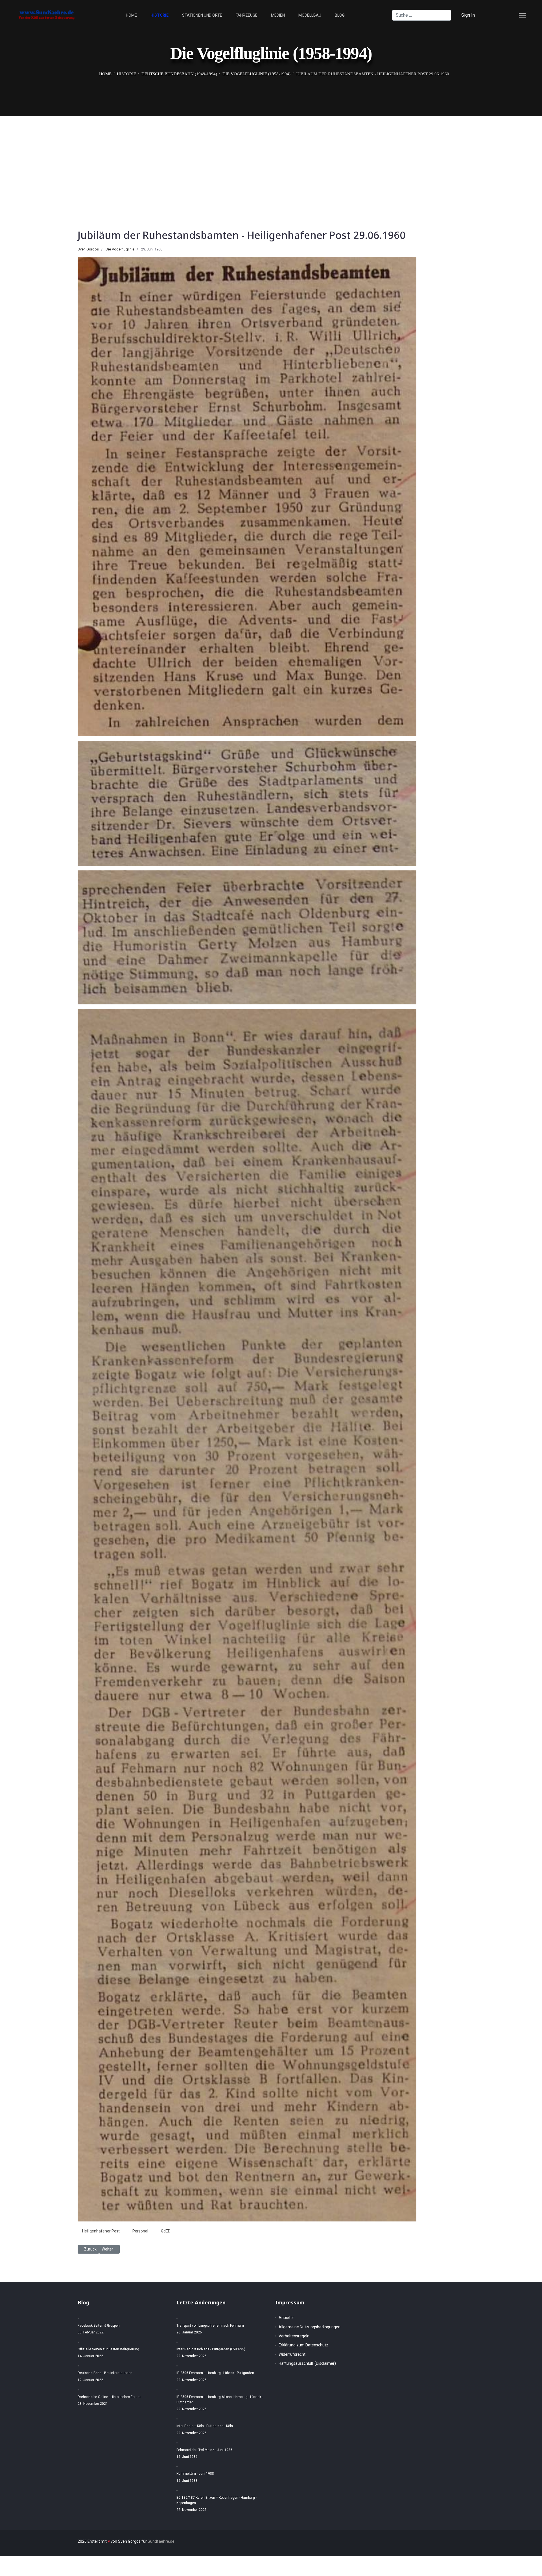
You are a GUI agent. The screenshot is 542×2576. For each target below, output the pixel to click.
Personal (140, 2231)
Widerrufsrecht (292, 2354)
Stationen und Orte (202, 15)
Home (131, 15)
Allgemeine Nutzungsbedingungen (310, 2327)
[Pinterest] (502, 15)
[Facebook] (493, 15)
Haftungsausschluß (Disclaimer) (307, 2363)
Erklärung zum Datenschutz (303, 2345)
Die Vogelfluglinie (120, 249)
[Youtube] (512, 15)
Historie (159, 15)
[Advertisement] (271, 159)
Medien (278, 15)
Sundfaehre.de (161, 2541)
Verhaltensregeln (294, 2336)
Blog (340, 15)
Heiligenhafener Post (101, 2231)
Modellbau (310, 15)
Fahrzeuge (247, 15)
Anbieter (286, 2318)
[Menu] (522, 15)
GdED (166, 2231)
